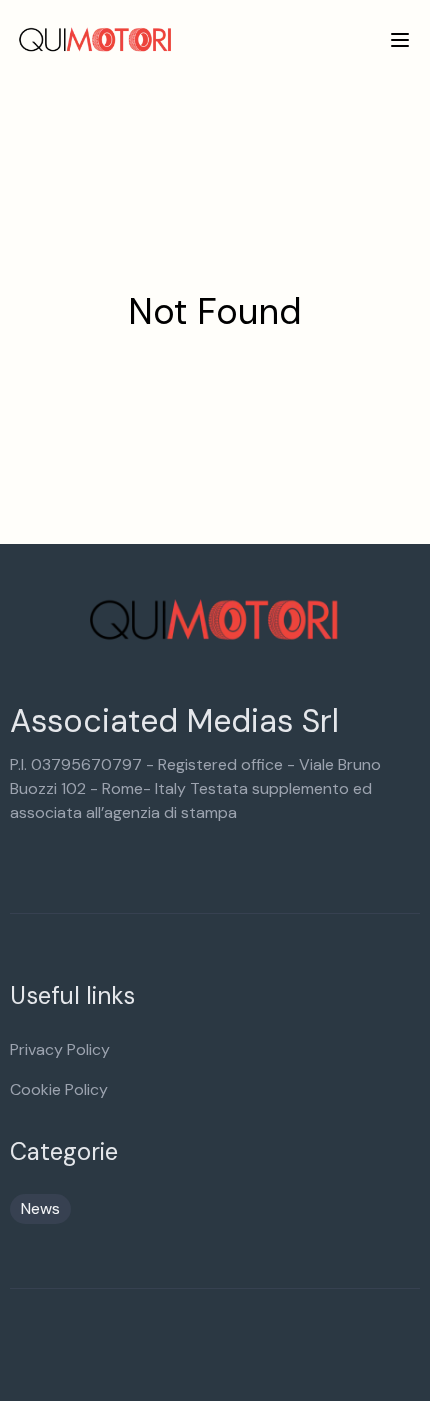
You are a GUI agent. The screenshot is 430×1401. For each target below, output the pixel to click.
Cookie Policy (59, 1089)
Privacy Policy (60, 1049)
